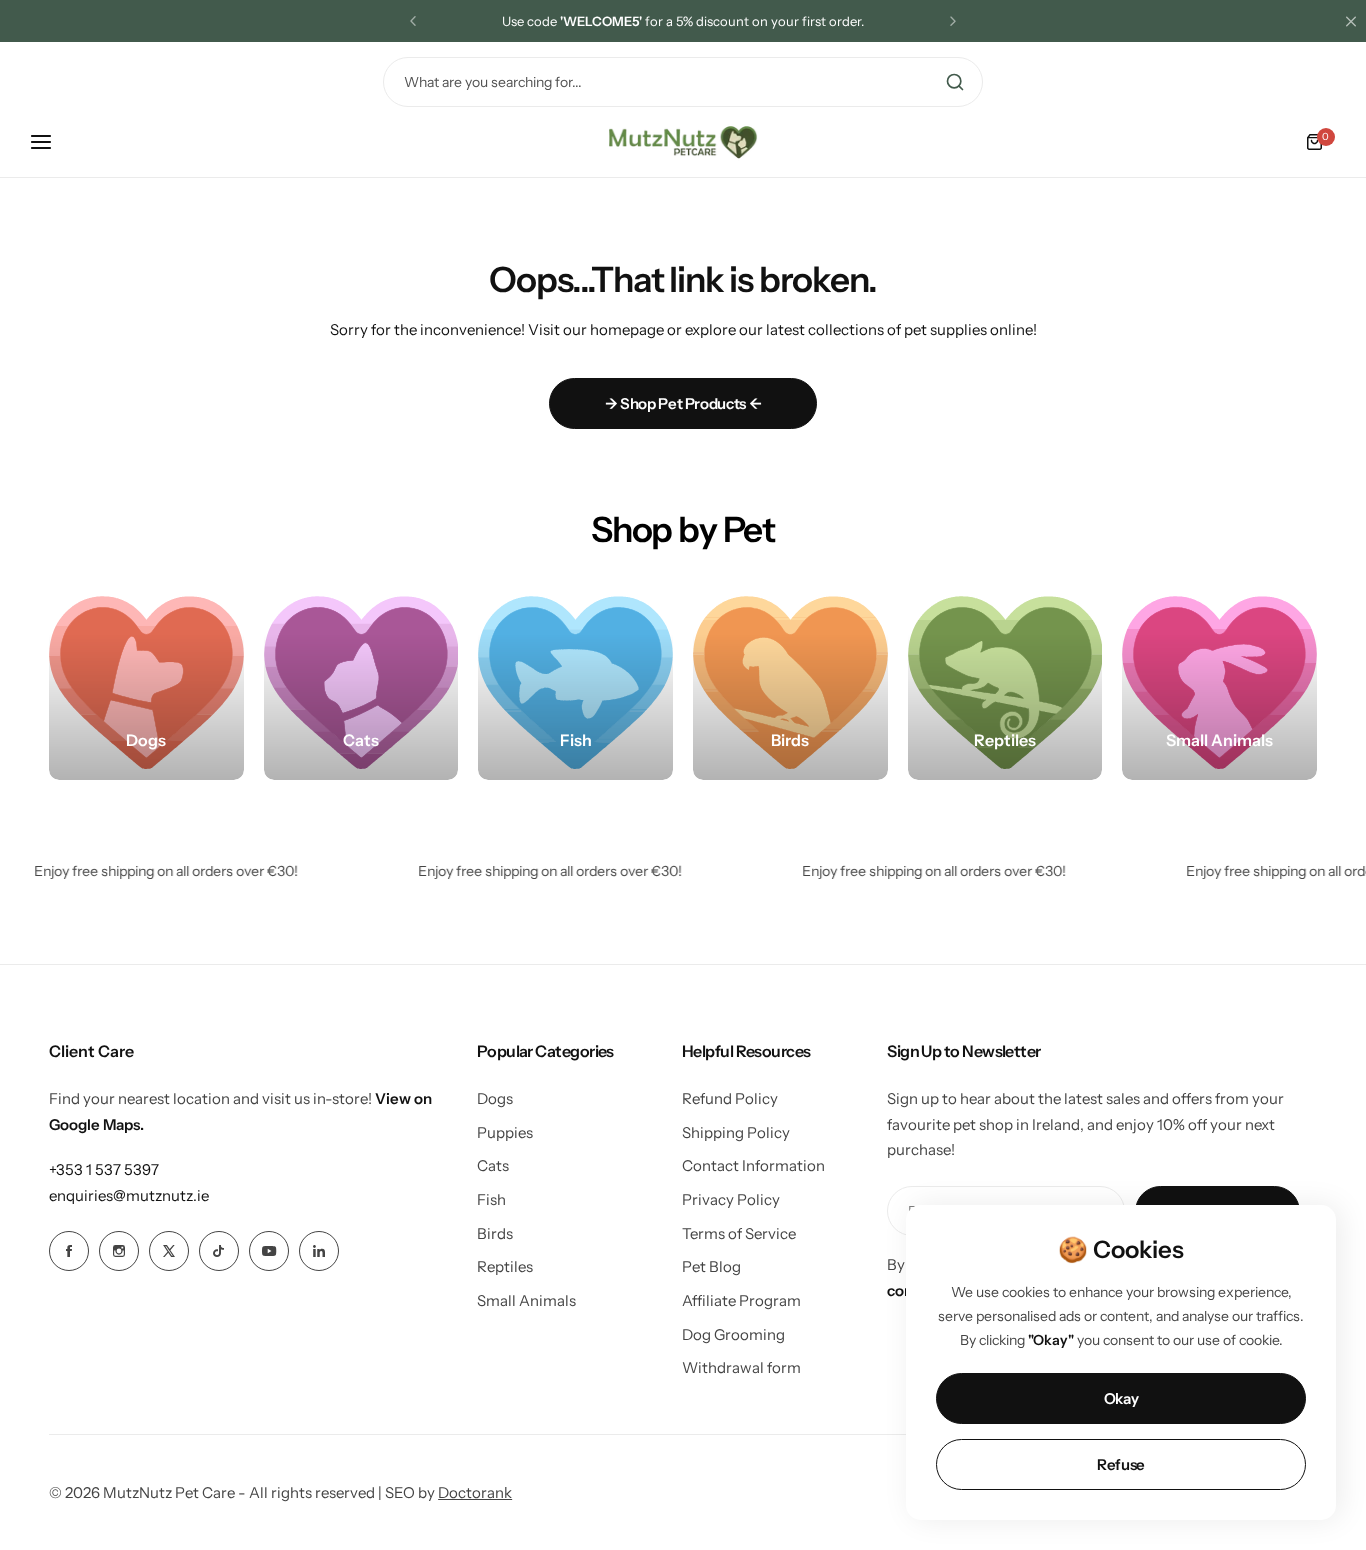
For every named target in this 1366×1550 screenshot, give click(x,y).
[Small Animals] (1219, 682)
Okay (1121, 1398)
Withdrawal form (741, 1367)
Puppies (505, 1132)
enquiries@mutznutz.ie (129, 1195)
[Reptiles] (1005, 682)
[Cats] (361, 682)
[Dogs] (146, 682)
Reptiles (505, 1266)
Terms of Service (739, 1233)
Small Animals (526, 1300)
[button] (413, 21)
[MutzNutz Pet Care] (683, 142)
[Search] (955, 82)
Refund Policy (730, 1098)
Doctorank (475, 1492)
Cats (493, 1165)
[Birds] (790, 682)
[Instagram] (119, 1251)
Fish (491, 1199)
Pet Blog (711, 1266)
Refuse (1121, 1464)
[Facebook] (69, 1251)
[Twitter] (169, 1251)
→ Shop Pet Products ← (683, 403)
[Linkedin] (319, 1251)
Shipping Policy (736, 1132)
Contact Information (753, 1165)
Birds (495, 1233)
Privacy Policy (731, 1199)
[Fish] (575, 682)
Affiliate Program (741, 1300)
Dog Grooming (733, 1334)
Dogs (495, 1098)
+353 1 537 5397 (104, 1169)
